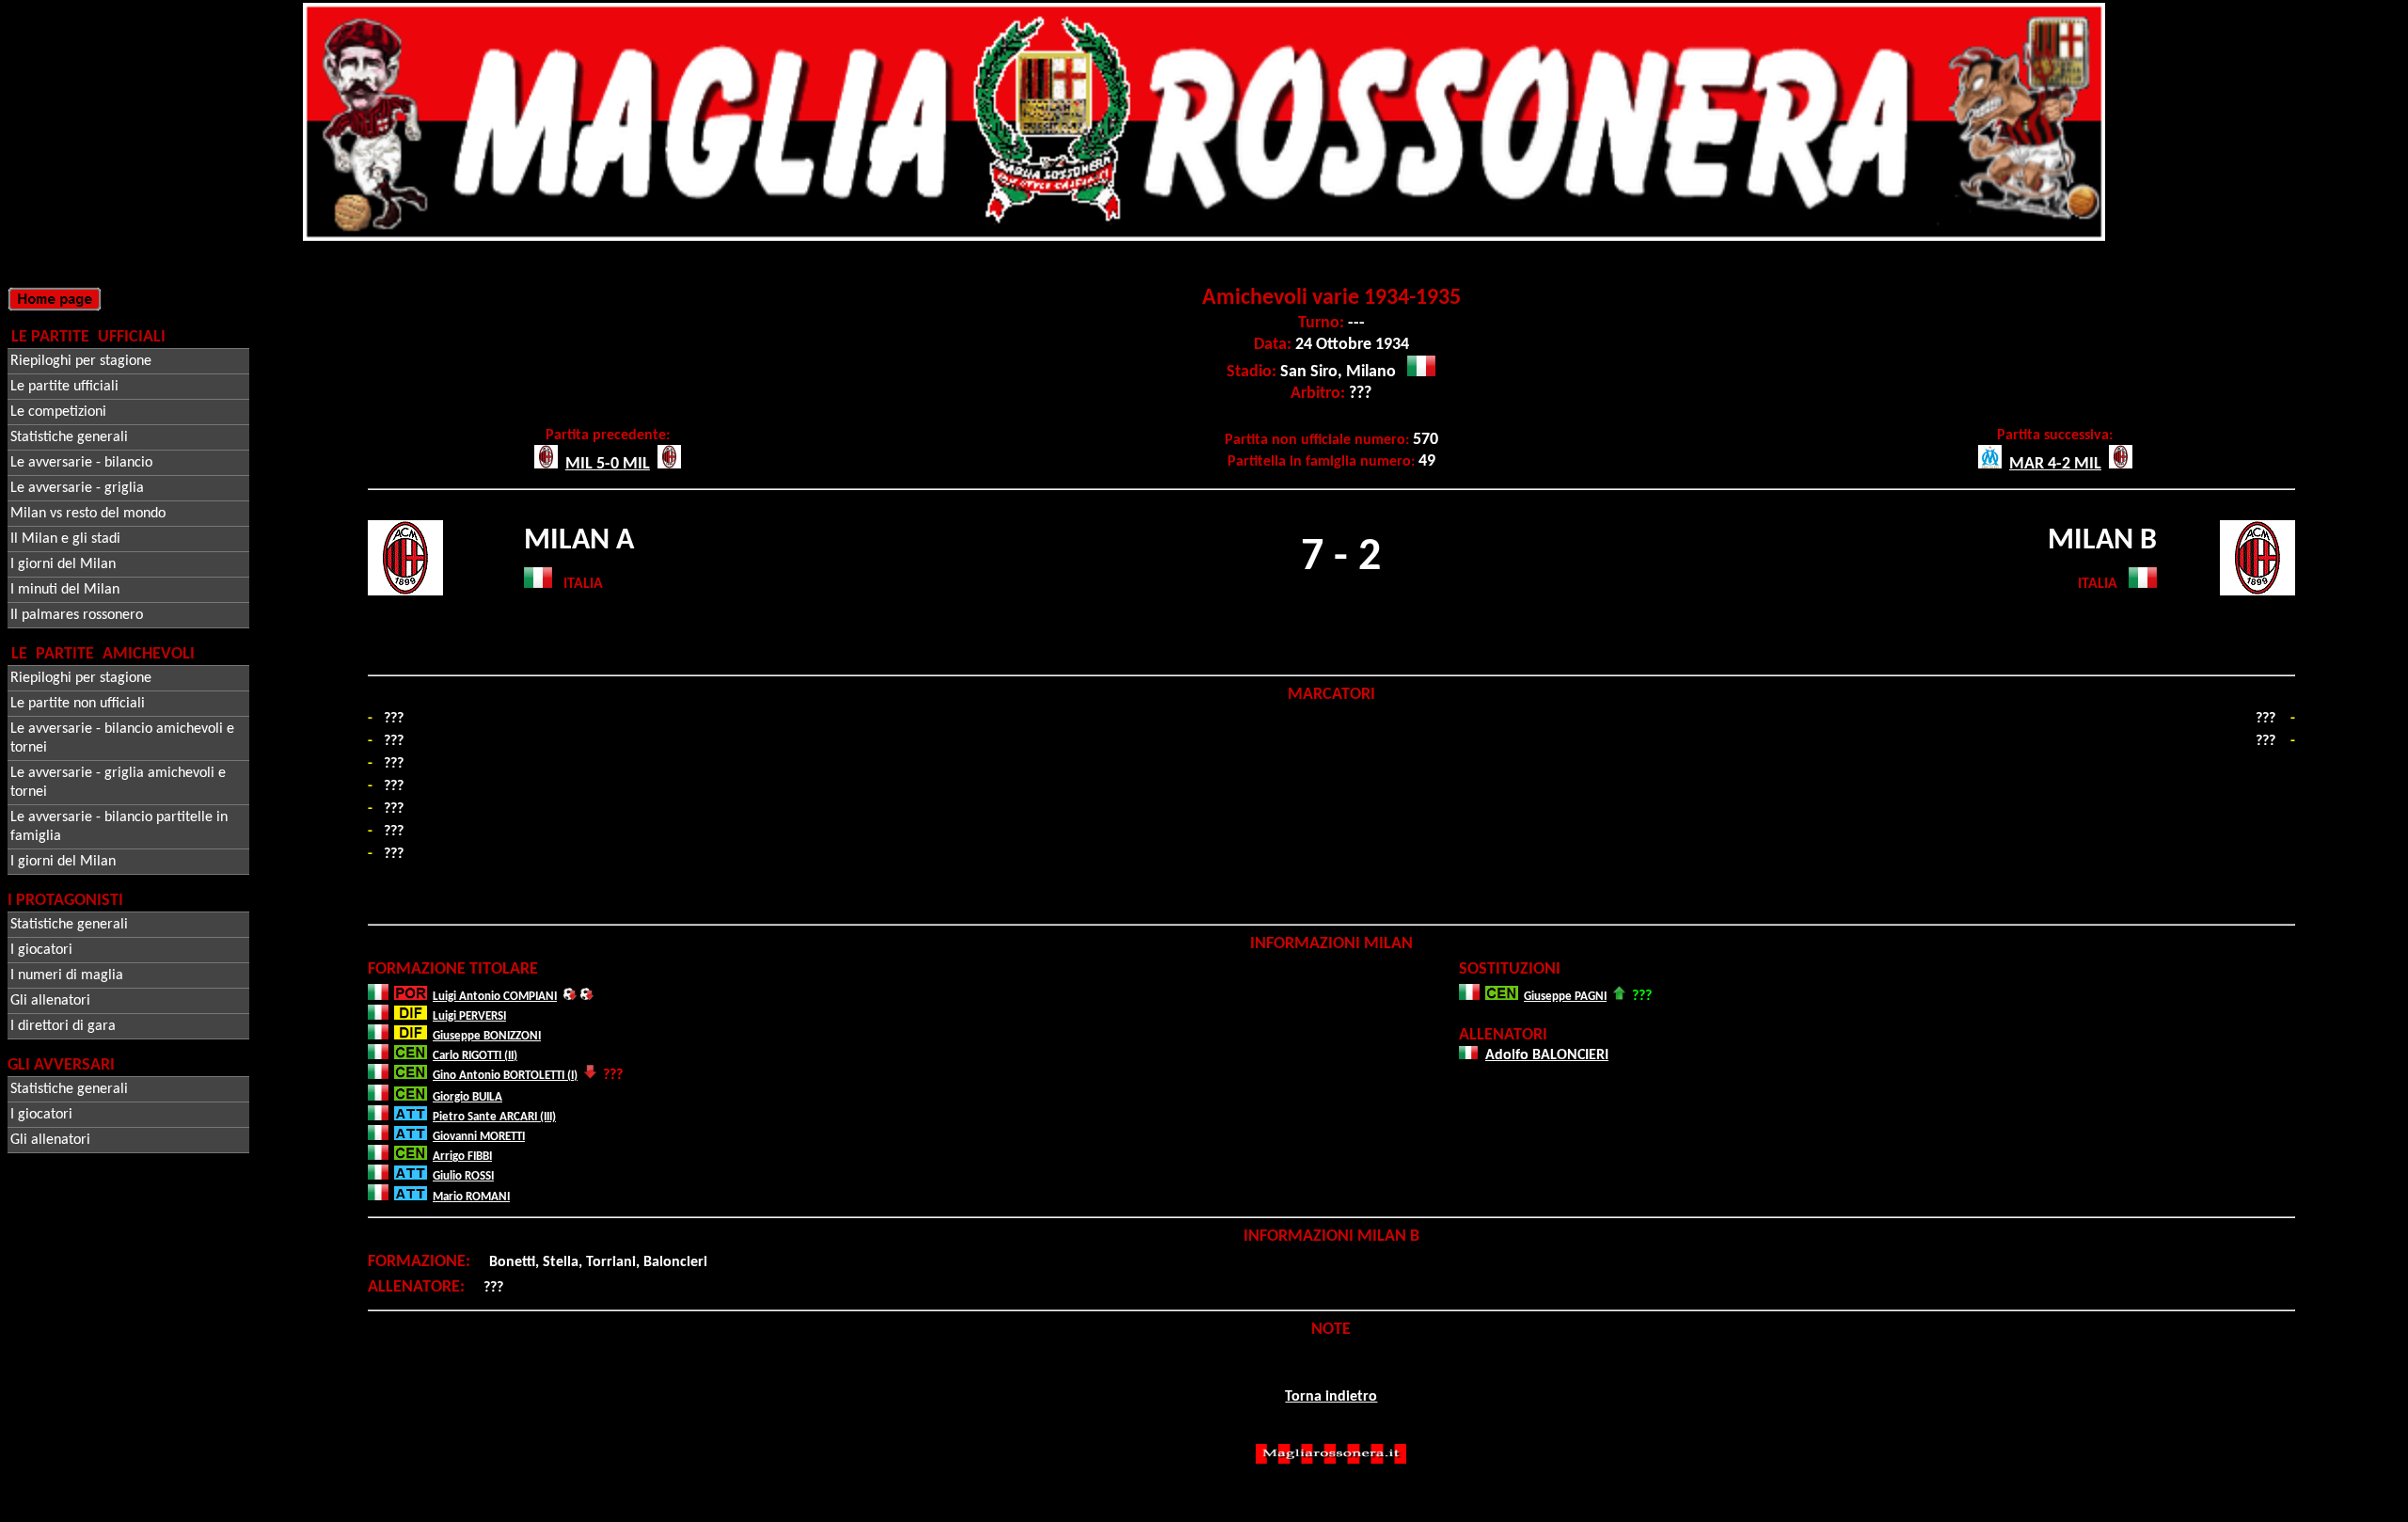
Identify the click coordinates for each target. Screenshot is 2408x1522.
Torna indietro (1331, 1397)
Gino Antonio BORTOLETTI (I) (505, 1076)
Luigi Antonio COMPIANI (495, 997)
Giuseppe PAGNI (1565, 997)
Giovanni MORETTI (479, 1137)
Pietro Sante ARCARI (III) (494, 1117)
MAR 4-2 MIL (2055, 464)
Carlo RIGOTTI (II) (475, 1056)
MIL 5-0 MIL (608, 464)
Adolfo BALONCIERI (1547, 1055)
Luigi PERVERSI (469, 1016)
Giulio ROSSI (463, 1176)
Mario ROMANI (471, 1197)
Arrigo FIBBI (462, 1157)
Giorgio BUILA (467, 1097)
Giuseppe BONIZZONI (487, 1036)
